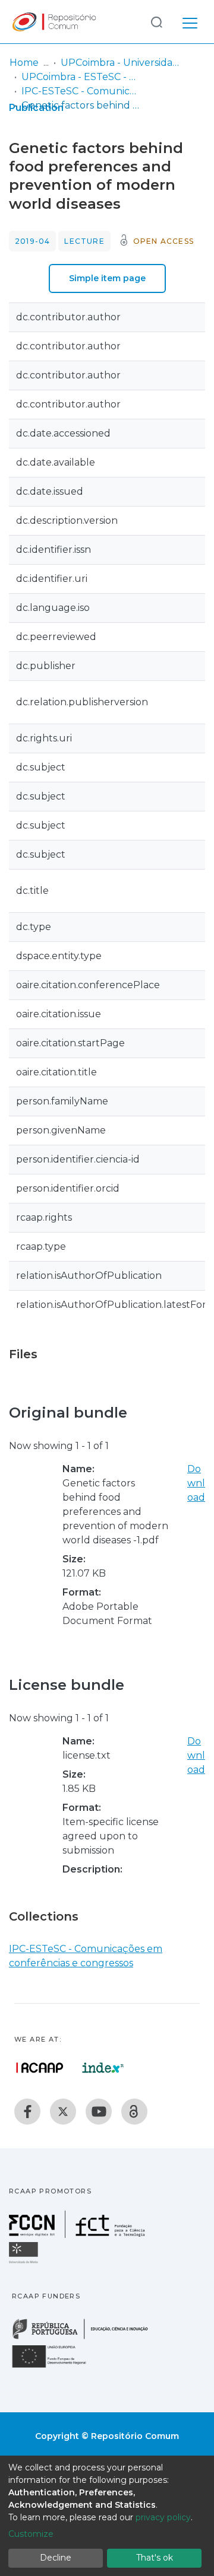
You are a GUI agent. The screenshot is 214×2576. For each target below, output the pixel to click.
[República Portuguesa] (86, 2338)
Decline (56, 2558)
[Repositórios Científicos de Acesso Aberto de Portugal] (40, 2068)
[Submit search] (156, 22)
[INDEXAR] (103, 2068)
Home (24, 63)
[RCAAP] (134, 2112)
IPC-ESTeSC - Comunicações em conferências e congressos (81, 91)
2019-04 (32, 241)
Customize (31, 2534)
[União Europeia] (56, 2367)
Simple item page (107, 278)
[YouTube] (99, 2112)
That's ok (155, 2558)
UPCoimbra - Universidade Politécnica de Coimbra (120, 63)
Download (196, 1483)
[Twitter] (63, 2112)
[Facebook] (27, 2112)
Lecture (84, 241)
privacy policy (163, 2517)
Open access (163, 241)
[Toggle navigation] (190, 21)
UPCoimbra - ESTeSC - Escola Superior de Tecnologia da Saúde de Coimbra (81, 77)
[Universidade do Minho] (25, 2263)
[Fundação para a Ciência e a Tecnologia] (78, 2235)
